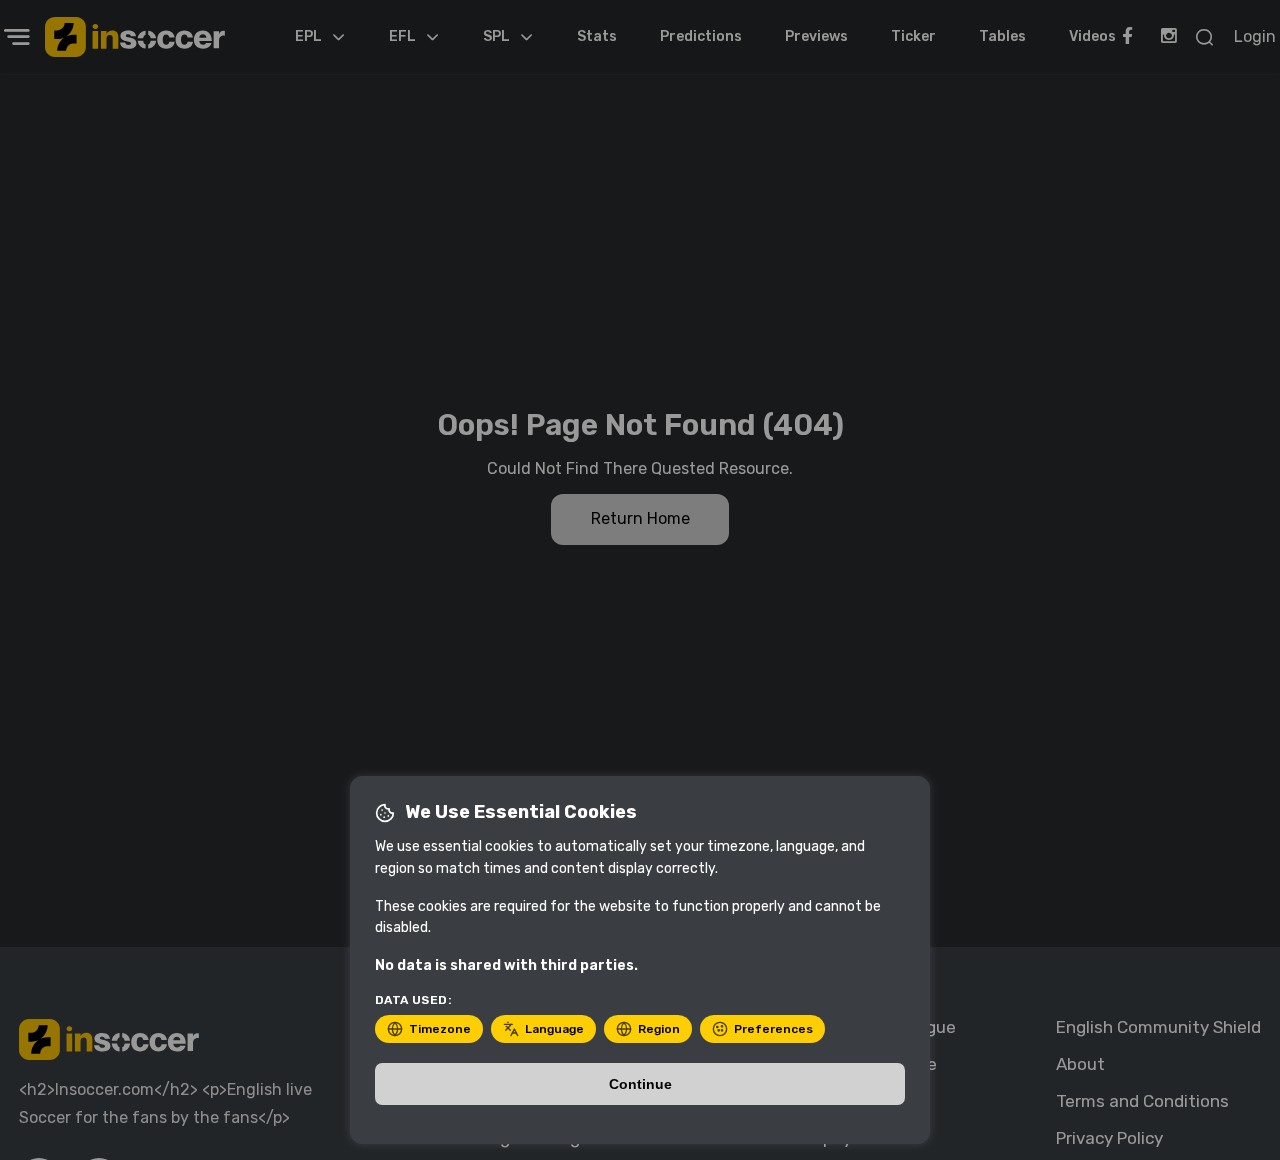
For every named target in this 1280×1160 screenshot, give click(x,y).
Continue (640, 1084)
